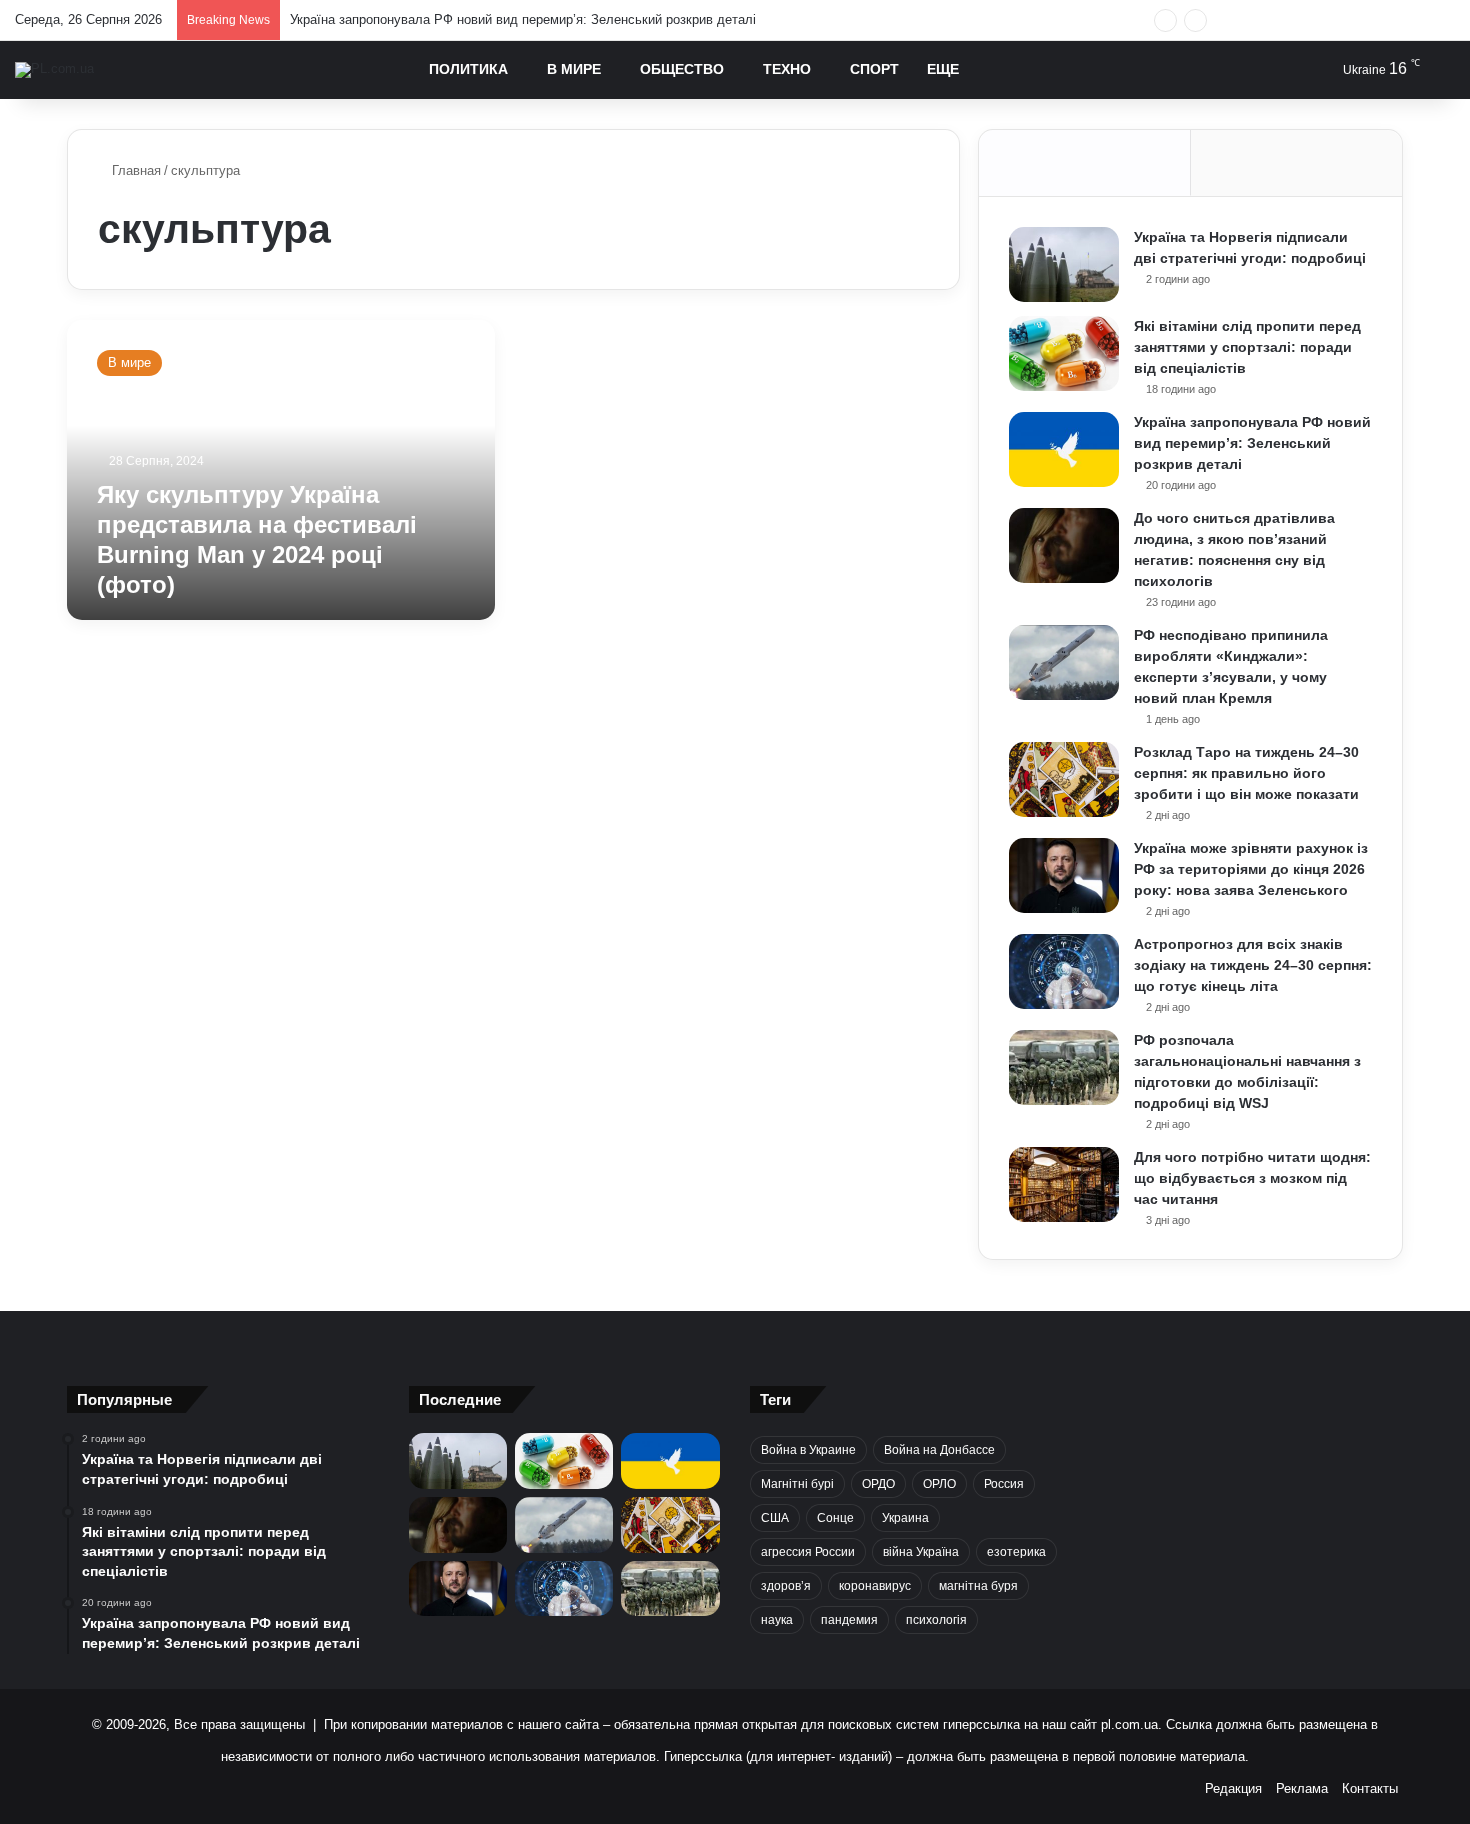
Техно (787, 69)
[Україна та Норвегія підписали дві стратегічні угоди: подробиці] (1064, 264)
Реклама (1302, 1788)
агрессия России (808, 1552)
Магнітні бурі (797, 1484)
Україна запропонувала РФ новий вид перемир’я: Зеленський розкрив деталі (523, 19)
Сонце (835, 1518)
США (775, 1518)
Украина (905, 1518)
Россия (1004, 1484)
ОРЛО (939, 1484)
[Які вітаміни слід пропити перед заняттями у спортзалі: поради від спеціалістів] (1064, 353)
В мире (574, 69)
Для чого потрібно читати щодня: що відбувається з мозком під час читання (1252, 1178)
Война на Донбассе (939, 1450)
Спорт (874, 69)
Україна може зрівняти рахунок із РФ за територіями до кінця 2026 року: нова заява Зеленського (1251, 869)
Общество (682, 69)
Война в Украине (808, 1450)
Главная (134, 170)
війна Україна (921, 1552)
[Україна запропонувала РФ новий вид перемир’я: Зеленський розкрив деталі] (1064, 449)
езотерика (1016, 1552)
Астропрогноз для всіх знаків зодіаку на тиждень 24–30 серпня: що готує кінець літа (1253, 965)
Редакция (1233, 1788)
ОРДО (878, 1484)
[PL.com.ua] (54, 70)
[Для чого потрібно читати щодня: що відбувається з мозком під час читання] (1064, 1184)
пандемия (849, 1620)
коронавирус (875, 1586)
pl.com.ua (1129, 1724)
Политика (468, 69)
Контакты (1370, 1788)
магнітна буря (978, 1586)
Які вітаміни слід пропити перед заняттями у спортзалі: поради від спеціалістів (1247, 347)
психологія (936, 1620)
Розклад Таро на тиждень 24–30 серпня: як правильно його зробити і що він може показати (1246, 773)
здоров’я (786, 1586)
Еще (943, 69)
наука (777, 1620)
